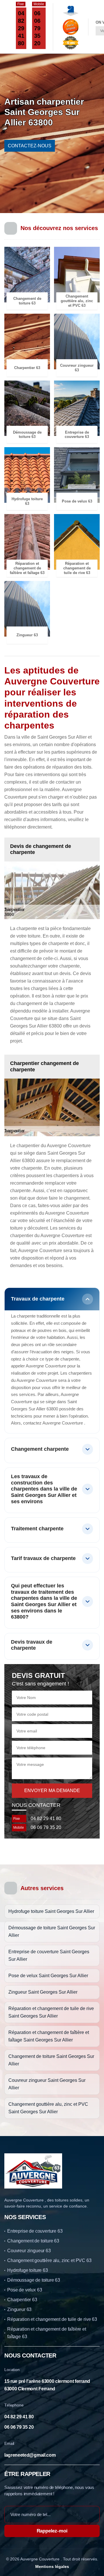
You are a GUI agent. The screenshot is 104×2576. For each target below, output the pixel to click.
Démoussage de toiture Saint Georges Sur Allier (52, 1931)
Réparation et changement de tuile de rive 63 (52, 2319)
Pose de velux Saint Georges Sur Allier (48, 1976)
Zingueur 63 (19, 2309)
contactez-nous (30, 146)
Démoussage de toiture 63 (34, 2280)
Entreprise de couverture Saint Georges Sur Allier (49, 1955)
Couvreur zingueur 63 (29, 2251)
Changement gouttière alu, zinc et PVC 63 (49, 2260)
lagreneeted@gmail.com (30, 2455)
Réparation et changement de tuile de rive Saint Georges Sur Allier (51, 2012)
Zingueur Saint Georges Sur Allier (43, 1992)
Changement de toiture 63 (33, 2241)
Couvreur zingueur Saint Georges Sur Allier (47, 2084)
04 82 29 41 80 (21, 28)
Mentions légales (52, 2566)
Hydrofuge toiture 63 (28, 2270)
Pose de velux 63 (25, 2290)
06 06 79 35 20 (37, 28)
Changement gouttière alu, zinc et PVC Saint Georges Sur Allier (48, 2108)
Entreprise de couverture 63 (35, 2231)
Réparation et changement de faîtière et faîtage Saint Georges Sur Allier (49, 2036)
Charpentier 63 (22, 2300)
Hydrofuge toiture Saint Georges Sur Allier (51, 1911)
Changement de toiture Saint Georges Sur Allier (51, 2060)
